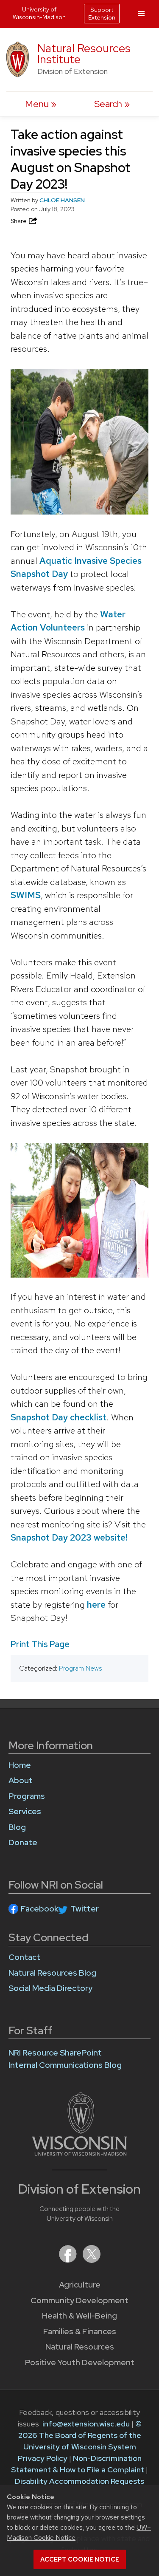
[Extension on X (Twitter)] (92, 2260)
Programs (27, 1796)
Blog (17, 1827)
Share (19, 221)
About (21, 1780)
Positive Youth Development (80, 2363)
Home (20, 1765)
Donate (23, 1842)
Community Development (79, 2300)
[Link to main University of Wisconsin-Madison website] (79, 2153)
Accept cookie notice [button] (80, 2559)
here (96, 1605)
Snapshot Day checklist (59, 1417)
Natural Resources (80, 2347)
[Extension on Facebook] (69, 2260)
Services (25, 1811)
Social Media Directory (50, 1988)
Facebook (40, 1909)
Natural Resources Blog (52, 1973)
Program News (80, 1668)
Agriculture (80, 2285)
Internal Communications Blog (65, 2065)
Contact (24, 1957)
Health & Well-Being (79, 2316)
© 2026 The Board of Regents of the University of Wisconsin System (80, 2435)
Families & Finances (80, 2331)
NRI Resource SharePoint (55, 2053)
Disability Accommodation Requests (79, 2481)
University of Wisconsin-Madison (39, 13)
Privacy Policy (43, 2458)
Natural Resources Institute (84, 54)
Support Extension (102, 14)
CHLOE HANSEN (62, 200)
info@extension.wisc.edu (86, 2424)
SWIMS (26, 895)
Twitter (85, 1909)
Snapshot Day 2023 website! (69, 1537)
